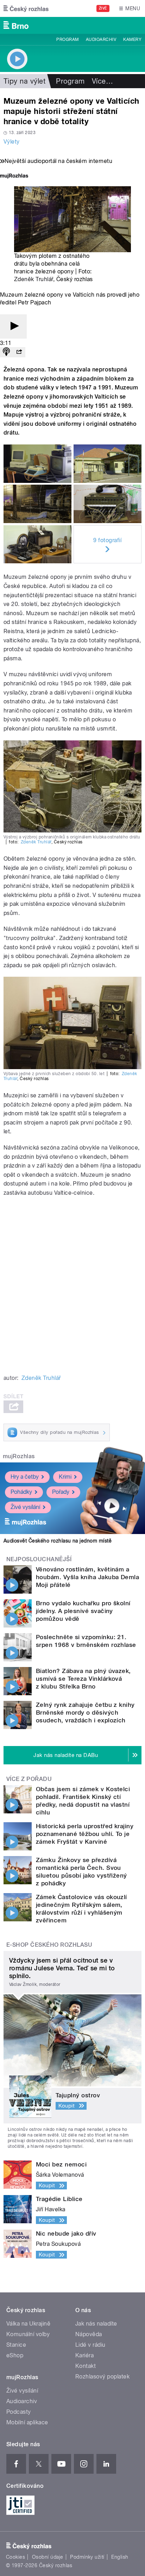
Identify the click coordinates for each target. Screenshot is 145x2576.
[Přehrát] (13, 326)
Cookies (15, 2557)
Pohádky (21, 1492)
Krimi (65, 1477)
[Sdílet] (19, 352)
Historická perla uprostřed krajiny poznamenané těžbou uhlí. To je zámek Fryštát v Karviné (85, 1834)
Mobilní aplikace (27, 2422)
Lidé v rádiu (90, 2345)
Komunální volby (28, 2334)
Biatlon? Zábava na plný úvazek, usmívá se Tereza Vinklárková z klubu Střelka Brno (83, 1679)
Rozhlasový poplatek (102, 2377)
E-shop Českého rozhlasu (49, 1945)
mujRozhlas (19, 1456)
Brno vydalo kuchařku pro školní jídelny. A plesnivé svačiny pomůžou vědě (83, 1611)
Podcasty (19, 2412)
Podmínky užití (87, 2557)
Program (67, 40)
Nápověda (89, 2334)
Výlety (12, 142)
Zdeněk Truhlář (34, 279)
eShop (15, 2355)
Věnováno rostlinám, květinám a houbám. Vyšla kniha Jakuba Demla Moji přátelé (87, 1577)
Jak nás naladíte (96, 2324)
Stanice (16, 2345)
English (120, 2557)
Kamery (132, 40)
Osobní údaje (48, 2557)
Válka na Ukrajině (28, 2324)
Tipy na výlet (24, 81)
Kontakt (86, 2366)
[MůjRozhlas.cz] (14, 177)
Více (102, 81)
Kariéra (84, 2355)
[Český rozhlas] (26, 8)
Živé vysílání (25, 1507)
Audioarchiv (101, 40)
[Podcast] (6, 352)
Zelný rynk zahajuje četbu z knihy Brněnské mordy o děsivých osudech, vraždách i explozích (85, 1713)
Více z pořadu (29, 1779)
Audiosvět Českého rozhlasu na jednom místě (58, 1541)
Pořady (61, 1492)
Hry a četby (25, 1477)
